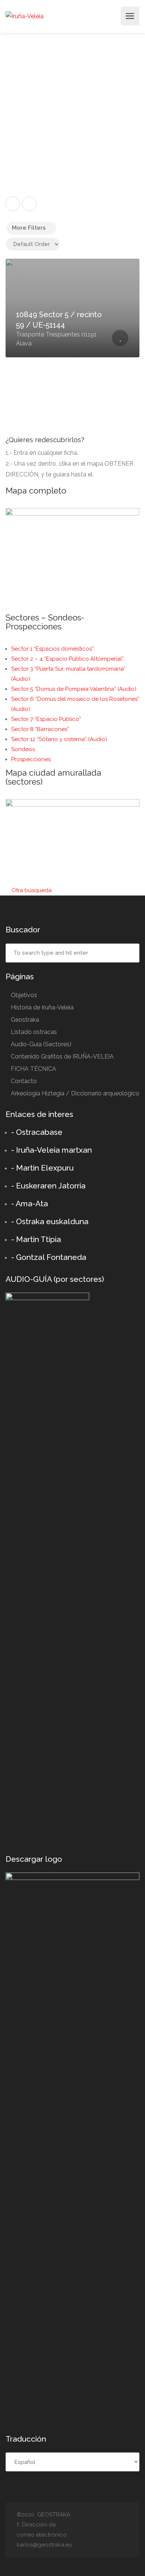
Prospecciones (31, 759)
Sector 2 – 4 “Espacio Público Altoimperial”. (68, 659)
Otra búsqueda (31, 890)
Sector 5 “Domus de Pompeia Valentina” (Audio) (74, 689)
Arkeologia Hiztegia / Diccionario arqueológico (75, 1093)
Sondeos (23, 749)
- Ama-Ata (30, 1204)
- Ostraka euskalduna (50, 1221)
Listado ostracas (34, 1032)
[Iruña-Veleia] (25, 16)
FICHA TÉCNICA (33, 1069)
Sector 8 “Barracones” (40, 729)
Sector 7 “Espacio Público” (46, 719)
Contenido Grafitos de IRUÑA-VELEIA (62, 1056)
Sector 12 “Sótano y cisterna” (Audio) (59, 739)
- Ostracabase (37, 1132)
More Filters (29, 228)
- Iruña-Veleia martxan (51, 1150)
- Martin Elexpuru (42, 1168)
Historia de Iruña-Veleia (42, 1007)
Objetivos (24, 995)
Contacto (24, 1081)
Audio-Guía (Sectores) (41, 1044)
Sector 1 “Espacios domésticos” (52, 649)
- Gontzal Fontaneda (49, 1257)
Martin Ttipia (38, 1239)
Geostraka (25, 1020)
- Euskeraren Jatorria (48, 1186)
